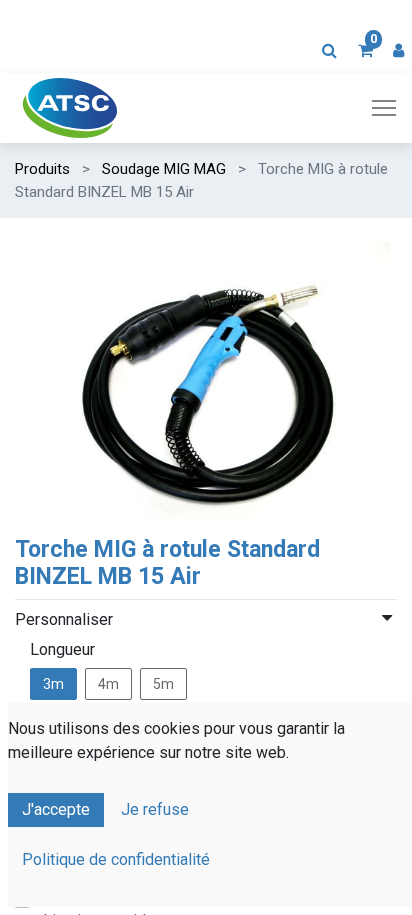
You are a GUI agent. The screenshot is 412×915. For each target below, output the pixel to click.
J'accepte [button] (56, 809)
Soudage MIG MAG (164, 169)
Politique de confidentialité (116, 859)
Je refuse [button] (155, 809)
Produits (42, 169)
